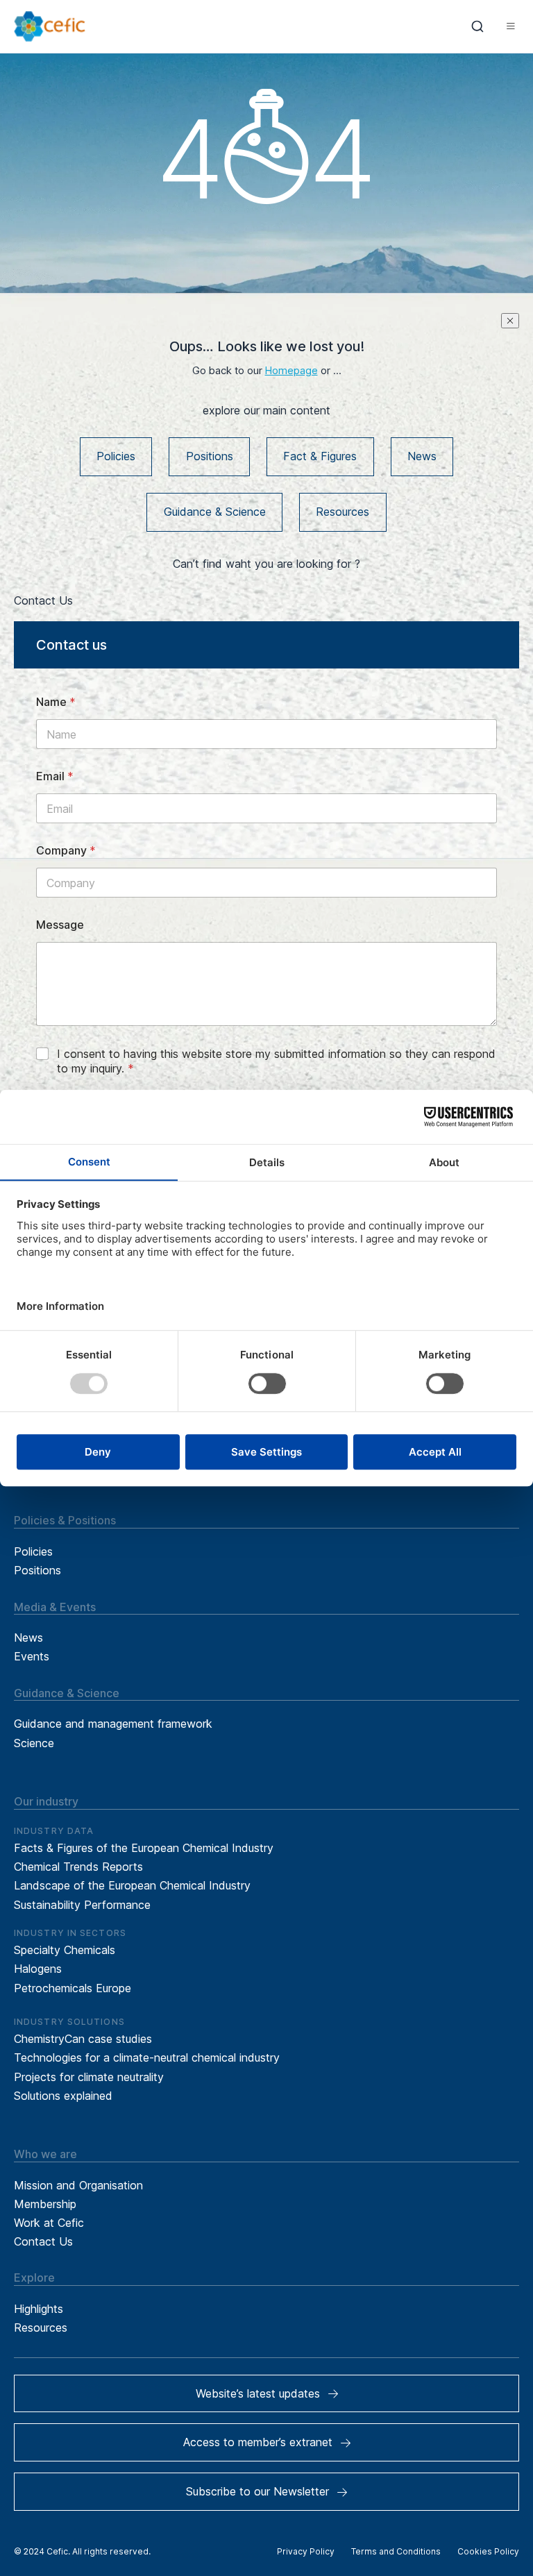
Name (56, 702)
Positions (210, 456)
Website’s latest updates (258, 2393)
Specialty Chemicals (65, 1950)
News (422, 456)
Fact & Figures (320, 456)
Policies (116, 456)
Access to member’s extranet (258, 2442)
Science (34, 1743)
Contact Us (43, 2241)
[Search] (478, 26)
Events (32, 1656)
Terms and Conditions (396, 2551)
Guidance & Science (215, 512)
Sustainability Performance (82, 1905)
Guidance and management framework (113, 1724)
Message (60, 925)
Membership (45, 2204)
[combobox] (478, 26)
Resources (342, 512)
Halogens (38, 1969)
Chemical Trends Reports (78, 1867)
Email (55, 776)
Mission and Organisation (78, 2185)
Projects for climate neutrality (89, 2077)
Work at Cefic (49, 2223)
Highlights (39, 2309)
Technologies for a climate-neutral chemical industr (144, 2057)
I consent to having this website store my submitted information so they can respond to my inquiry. (276, 1061)
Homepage (291, 371)
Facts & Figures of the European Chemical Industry (144, 1848)
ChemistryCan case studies (83, 2039)
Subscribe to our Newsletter (257, 2491)
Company (66, 851)
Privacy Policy (306, 2551)
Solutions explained (63, 2096)
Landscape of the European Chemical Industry (132, 1885)
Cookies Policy (488, 2551)
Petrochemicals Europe (73, 1988)
